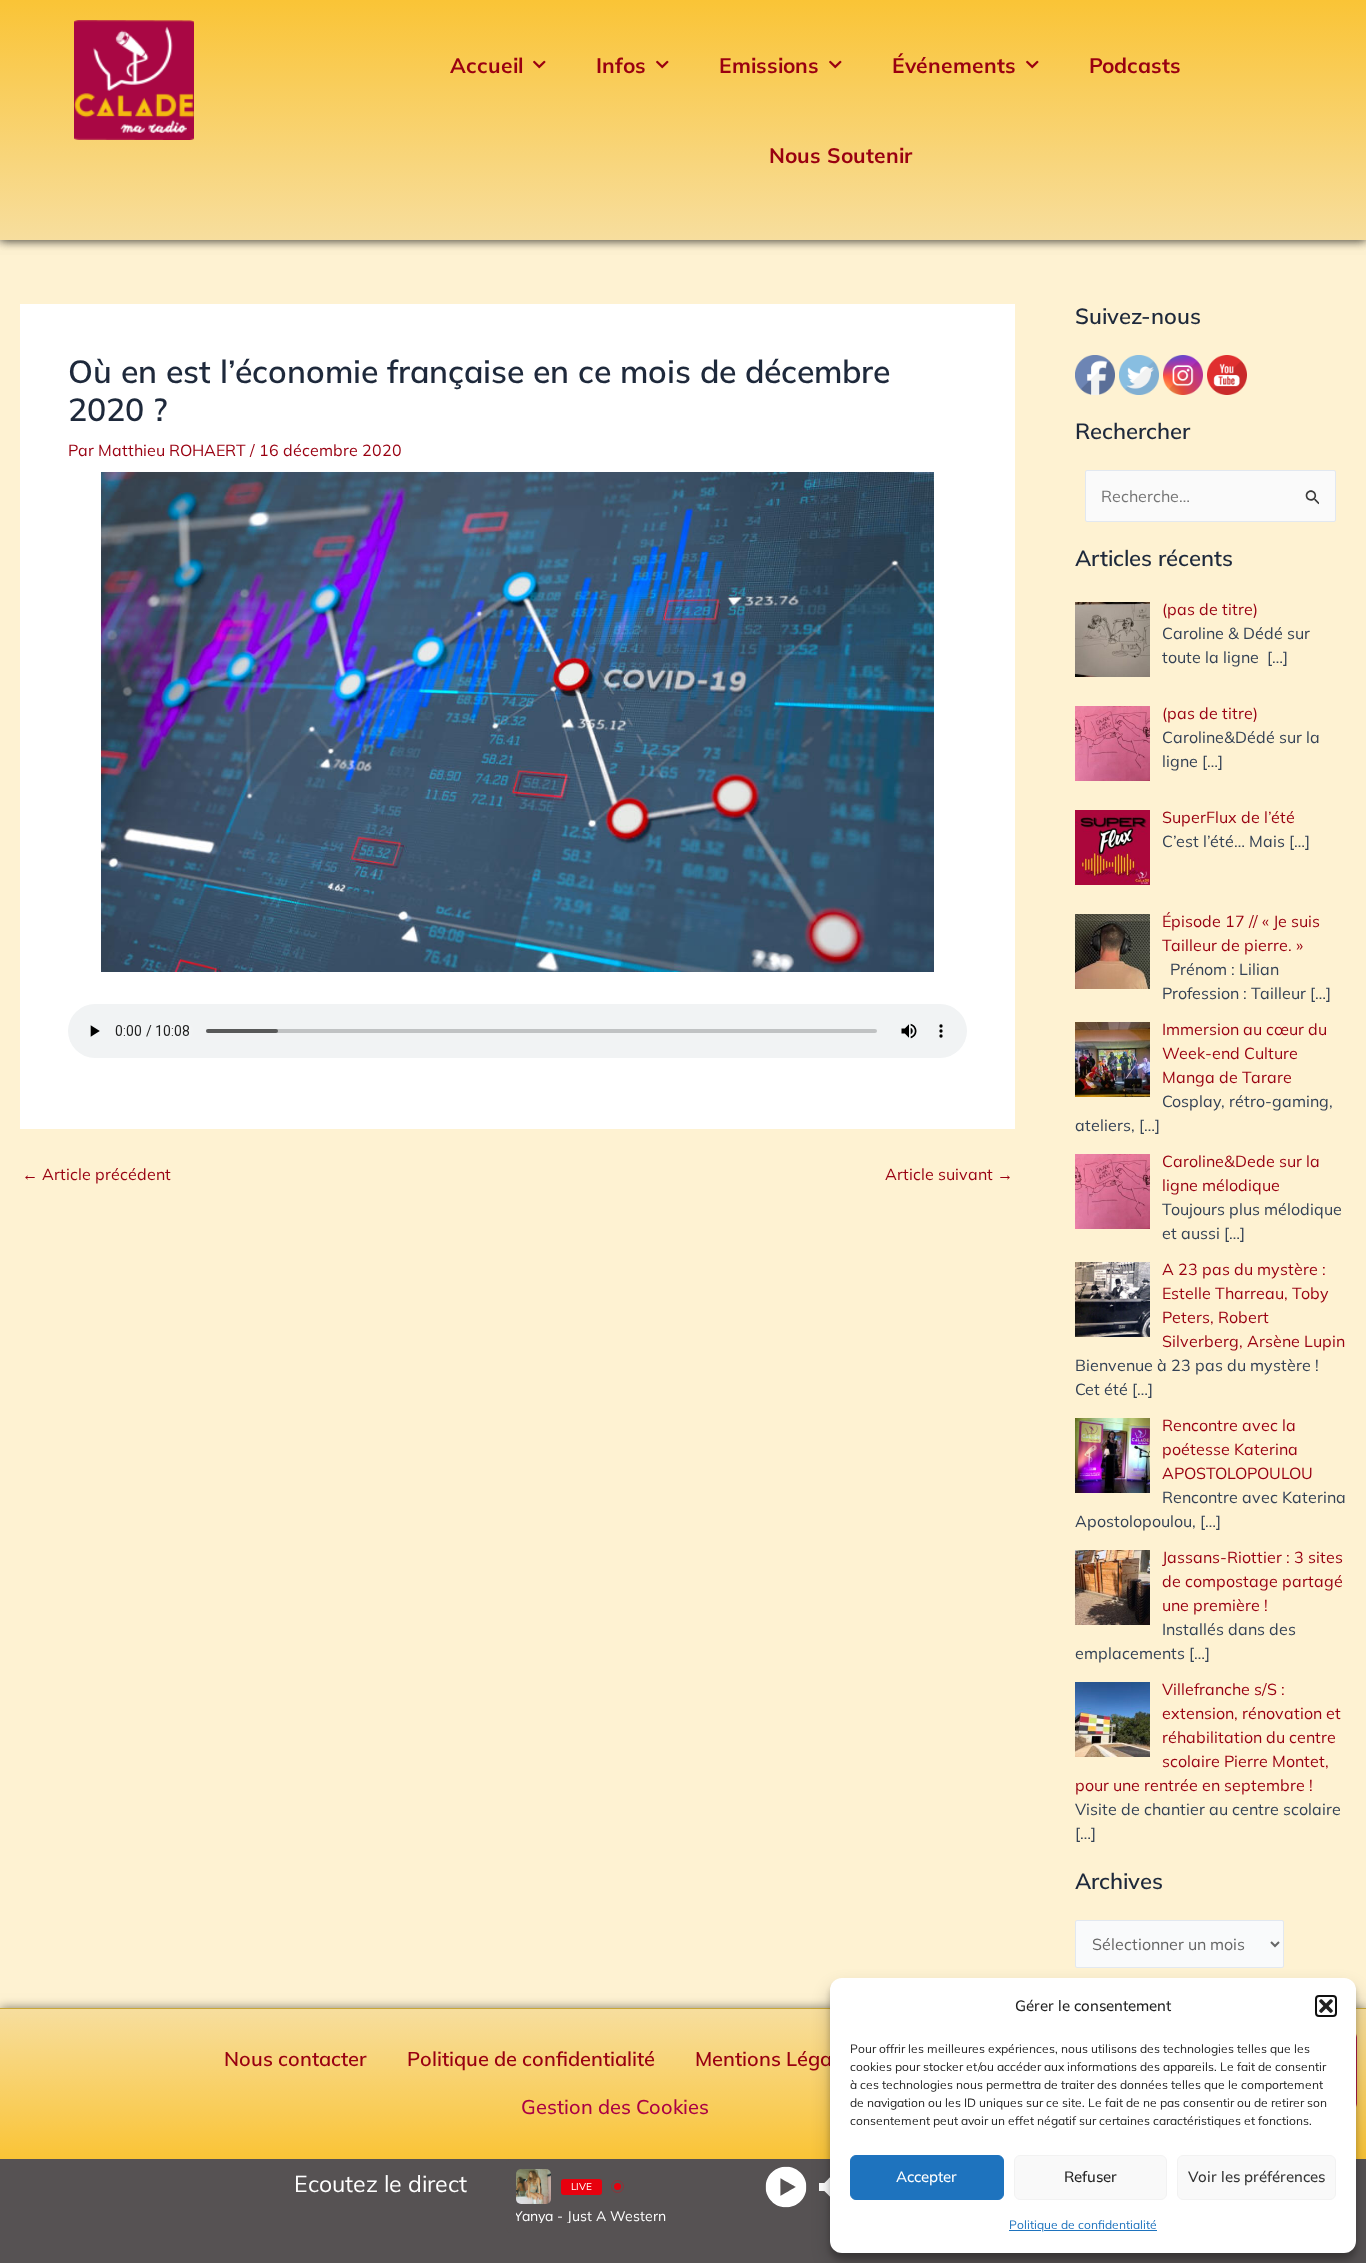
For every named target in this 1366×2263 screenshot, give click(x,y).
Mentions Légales (776, 2058)
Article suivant (949, 1174)
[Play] (785, 2186)
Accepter (926, 2176)
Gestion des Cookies (615, 2106)
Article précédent (96, 1174)
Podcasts (1135, 65)
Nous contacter (295, 2058)
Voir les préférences (1256, 2176)
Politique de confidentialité (1083, 2224)
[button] (1326, 2006)
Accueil (486, 65)
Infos (621, 65)
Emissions (769, 65)
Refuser (1090, 2176)
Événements (954, 65)
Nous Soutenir (840, 155)
